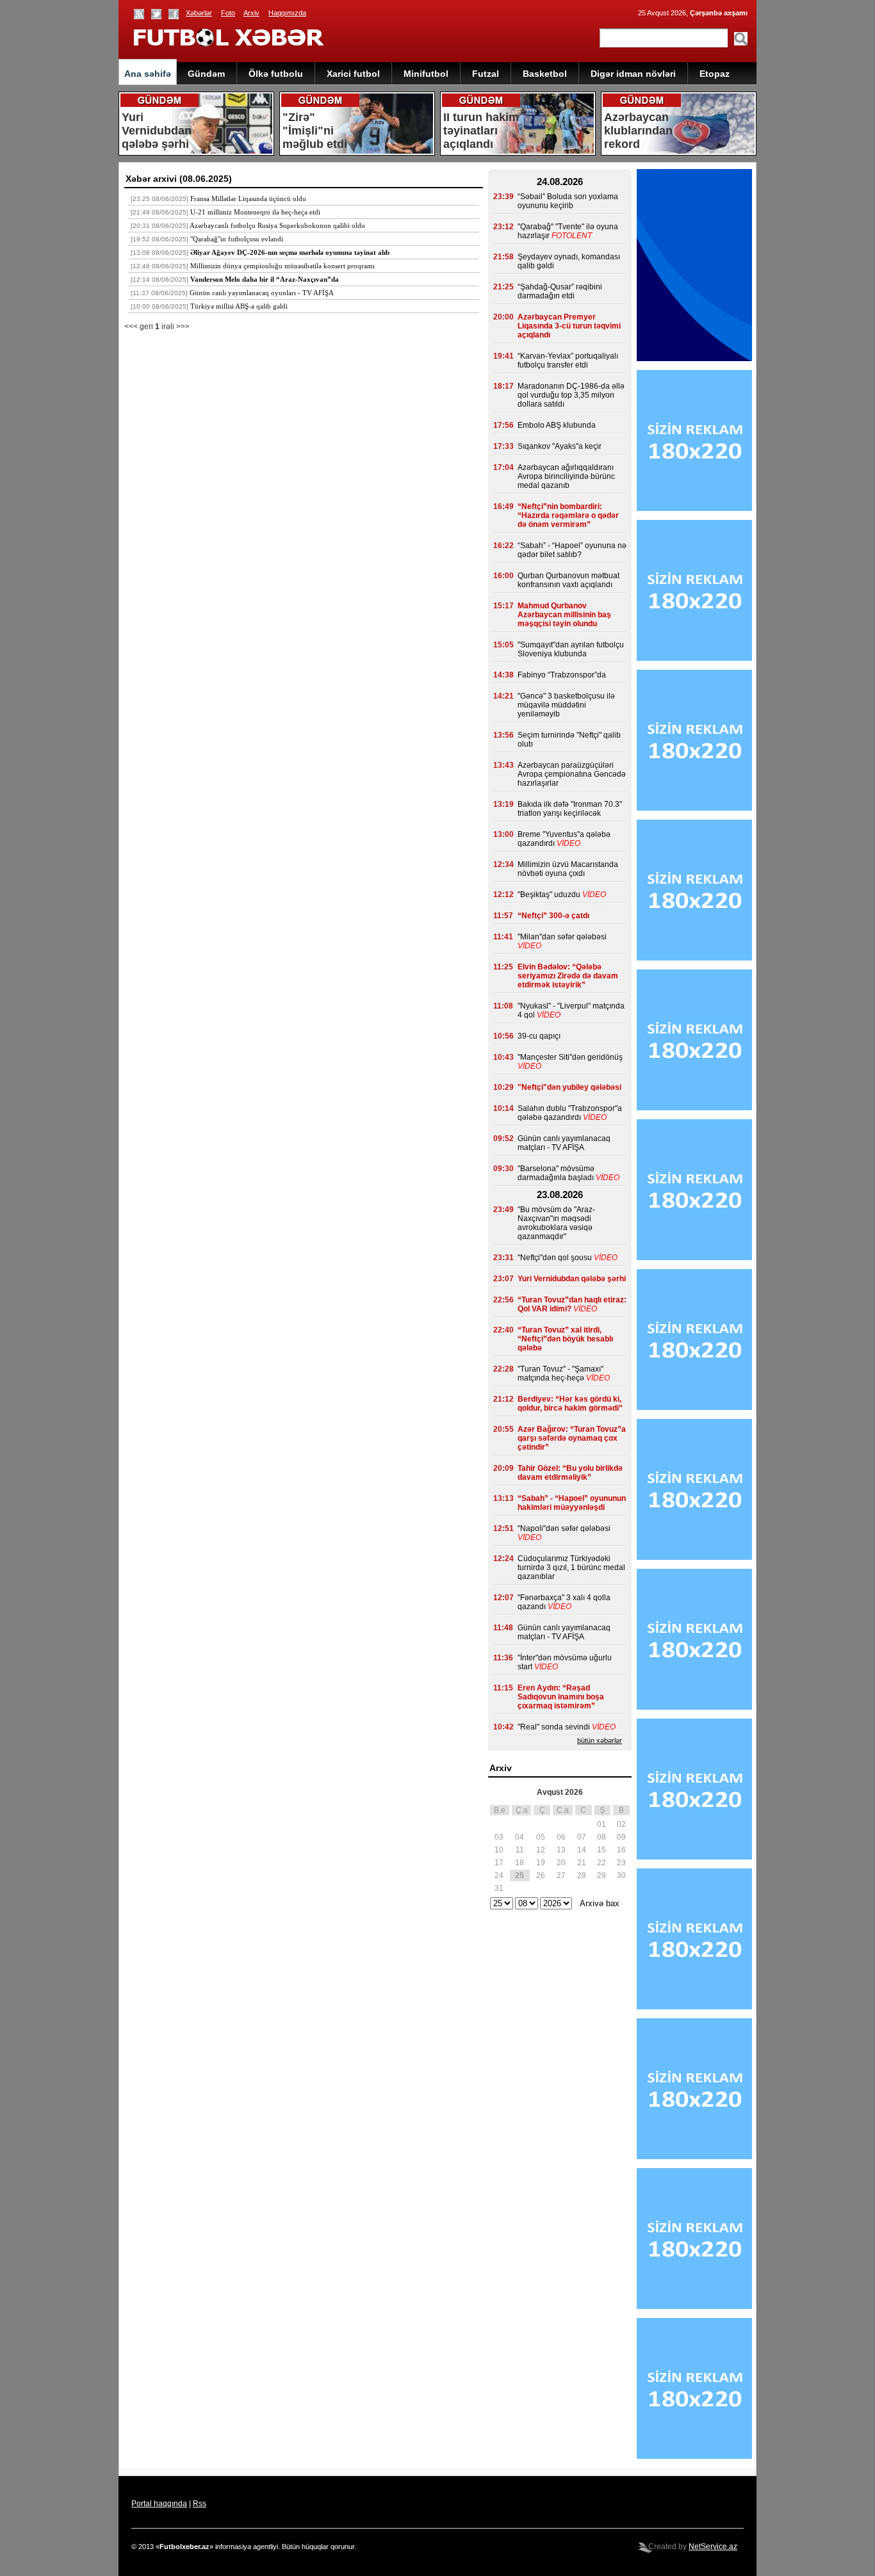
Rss (200, 2504)
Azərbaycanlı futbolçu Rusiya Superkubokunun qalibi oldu (277, 225)
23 (621, 1863)
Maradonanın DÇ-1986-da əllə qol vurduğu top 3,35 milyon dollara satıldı (571, 395)
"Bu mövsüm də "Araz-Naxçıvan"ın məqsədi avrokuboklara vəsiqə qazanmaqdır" (556, 1223)
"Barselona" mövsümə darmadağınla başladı (556, 1173)
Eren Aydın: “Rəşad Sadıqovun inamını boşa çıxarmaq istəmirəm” (561, 1697)
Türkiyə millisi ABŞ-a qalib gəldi (239, 306)
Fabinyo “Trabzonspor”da (562, 675)
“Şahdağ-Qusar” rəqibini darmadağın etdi (560, 291)
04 (519, 1837)
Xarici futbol (353, 74)
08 (601, 1837)
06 (561, 1837)
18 (519, 1863)
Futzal (486, 74)
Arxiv (251, 13)
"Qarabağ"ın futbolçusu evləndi (237, 239)
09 (621, 1837)
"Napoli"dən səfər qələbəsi (564, 1528)
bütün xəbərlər (600, 1740)
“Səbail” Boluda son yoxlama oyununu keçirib (568, 201)
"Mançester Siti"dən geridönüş (570, 1057)
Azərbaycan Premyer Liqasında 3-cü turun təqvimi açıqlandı (569, 326)
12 (541, 1850)
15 (601, 1850)
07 (582, 1837)
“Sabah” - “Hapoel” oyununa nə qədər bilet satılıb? (572, 550)
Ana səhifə (148, 74)
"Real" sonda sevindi (554, 1727)
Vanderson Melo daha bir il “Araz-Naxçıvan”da (265, 279)
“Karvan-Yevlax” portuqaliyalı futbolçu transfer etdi (568, 360)
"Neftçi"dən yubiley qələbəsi (569, 1087)
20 (561, 1863)
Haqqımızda (287, 13)
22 (601, 1863)
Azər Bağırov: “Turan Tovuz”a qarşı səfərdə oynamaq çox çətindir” (572, 1438)
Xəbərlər (199, 13)
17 (499, 1863)
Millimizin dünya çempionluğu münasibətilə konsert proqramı (282, 266)
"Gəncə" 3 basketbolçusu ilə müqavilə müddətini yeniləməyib (566, 705)
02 (621, 1824)
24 (499, 1875)
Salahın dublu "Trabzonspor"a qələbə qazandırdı (570, 1113)
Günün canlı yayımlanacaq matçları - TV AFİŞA (564, 1143)
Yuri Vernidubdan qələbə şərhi (572, 1279)
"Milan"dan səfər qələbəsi (562, 937)
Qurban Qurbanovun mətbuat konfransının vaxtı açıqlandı (568, 580)
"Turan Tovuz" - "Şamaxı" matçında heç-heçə (560, 1373)
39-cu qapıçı (539, 1036)
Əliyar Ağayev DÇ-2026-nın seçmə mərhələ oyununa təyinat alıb (290, 252)
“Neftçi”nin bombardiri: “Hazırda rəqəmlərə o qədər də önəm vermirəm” (568, 515)
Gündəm (206, 74)
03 (499, 1837)
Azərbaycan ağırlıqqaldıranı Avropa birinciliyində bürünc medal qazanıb (566, 476)
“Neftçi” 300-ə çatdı (553, 916)
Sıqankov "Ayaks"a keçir (560, 446)
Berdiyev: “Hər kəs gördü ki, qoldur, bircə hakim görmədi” (570, 1404)
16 (621, 1850)
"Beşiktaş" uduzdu (549, 895)
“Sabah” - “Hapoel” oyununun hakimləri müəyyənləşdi (572, 1503)
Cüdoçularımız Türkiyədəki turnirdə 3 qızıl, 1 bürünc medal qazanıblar (571, 1567)
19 (541, 1863)
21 (582, 1863)
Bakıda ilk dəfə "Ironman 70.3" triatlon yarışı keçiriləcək (570, 809)
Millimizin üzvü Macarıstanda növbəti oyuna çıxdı (568, 869)
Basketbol (545, 74)
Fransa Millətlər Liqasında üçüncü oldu (248, 198)
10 (499, 1850)
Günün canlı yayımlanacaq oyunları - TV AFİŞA (262, 293)
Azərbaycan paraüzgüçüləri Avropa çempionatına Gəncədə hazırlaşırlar (572, 774)
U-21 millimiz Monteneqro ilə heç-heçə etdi (255, 212)
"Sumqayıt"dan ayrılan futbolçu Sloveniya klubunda (571, 649)
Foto (228, 13)
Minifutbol (426, 74)
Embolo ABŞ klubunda (557, 425)
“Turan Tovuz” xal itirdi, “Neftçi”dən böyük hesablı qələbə (565, 1339)
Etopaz (715, 74)
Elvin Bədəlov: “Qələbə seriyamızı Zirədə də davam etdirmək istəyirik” (568, 976)
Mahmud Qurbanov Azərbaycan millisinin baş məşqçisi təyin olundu (564, 615)
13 (561, 1850)
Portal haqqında (159, 2504)
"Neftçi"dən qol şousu (555, 1258)
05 (541, 1837)
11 (520, 1850)
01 (601, 1824)
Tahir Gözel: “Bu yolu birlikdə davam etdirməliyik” (570, 1473)
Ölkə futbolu (276, 74)
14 (582, 1850)
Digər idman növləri (633, 74)
